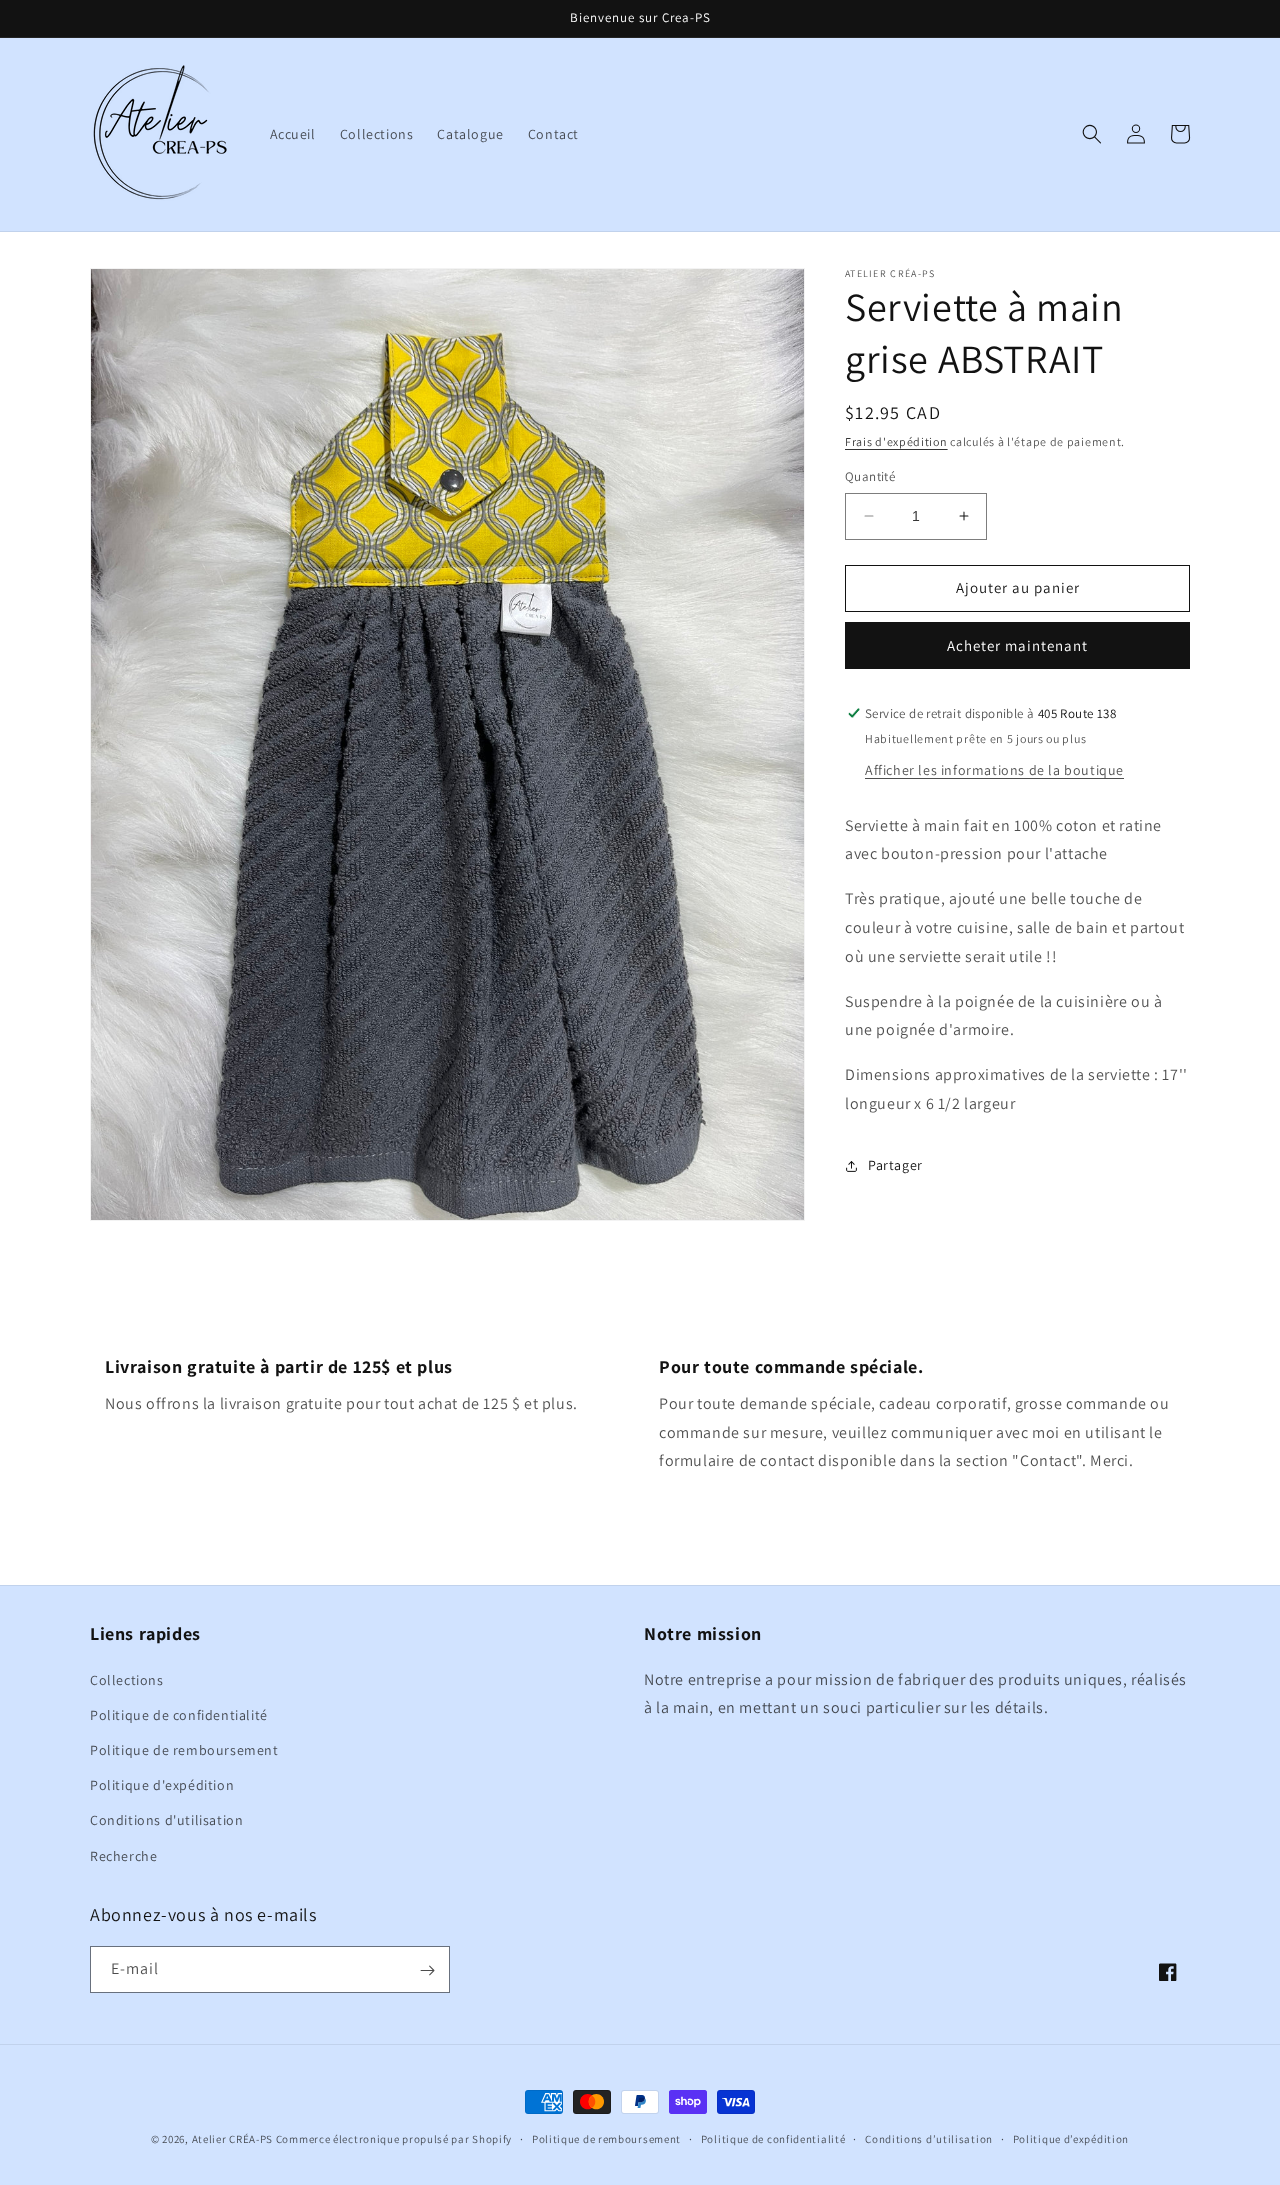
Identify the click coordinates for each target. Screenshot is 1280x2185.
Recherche (123, 1855)
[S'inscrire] (427, 1970)
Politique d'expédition (162, 1785)
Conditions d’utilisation (929, 2139)
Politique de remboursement (184, 1750)
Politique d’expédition (1071, 2139)
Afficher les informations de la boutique (994, 770)
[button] (1092, 134)
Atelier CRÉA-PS (233, 2139)
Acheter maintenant (1017, 645)
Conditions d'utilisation (166, 1820)
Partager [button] (895, 1165)
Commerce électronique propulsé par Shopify (394, 2139)
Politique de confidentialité (179, 1715)
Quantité (870, 476)
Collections (127, 1679)
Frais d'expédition (896, 441)
